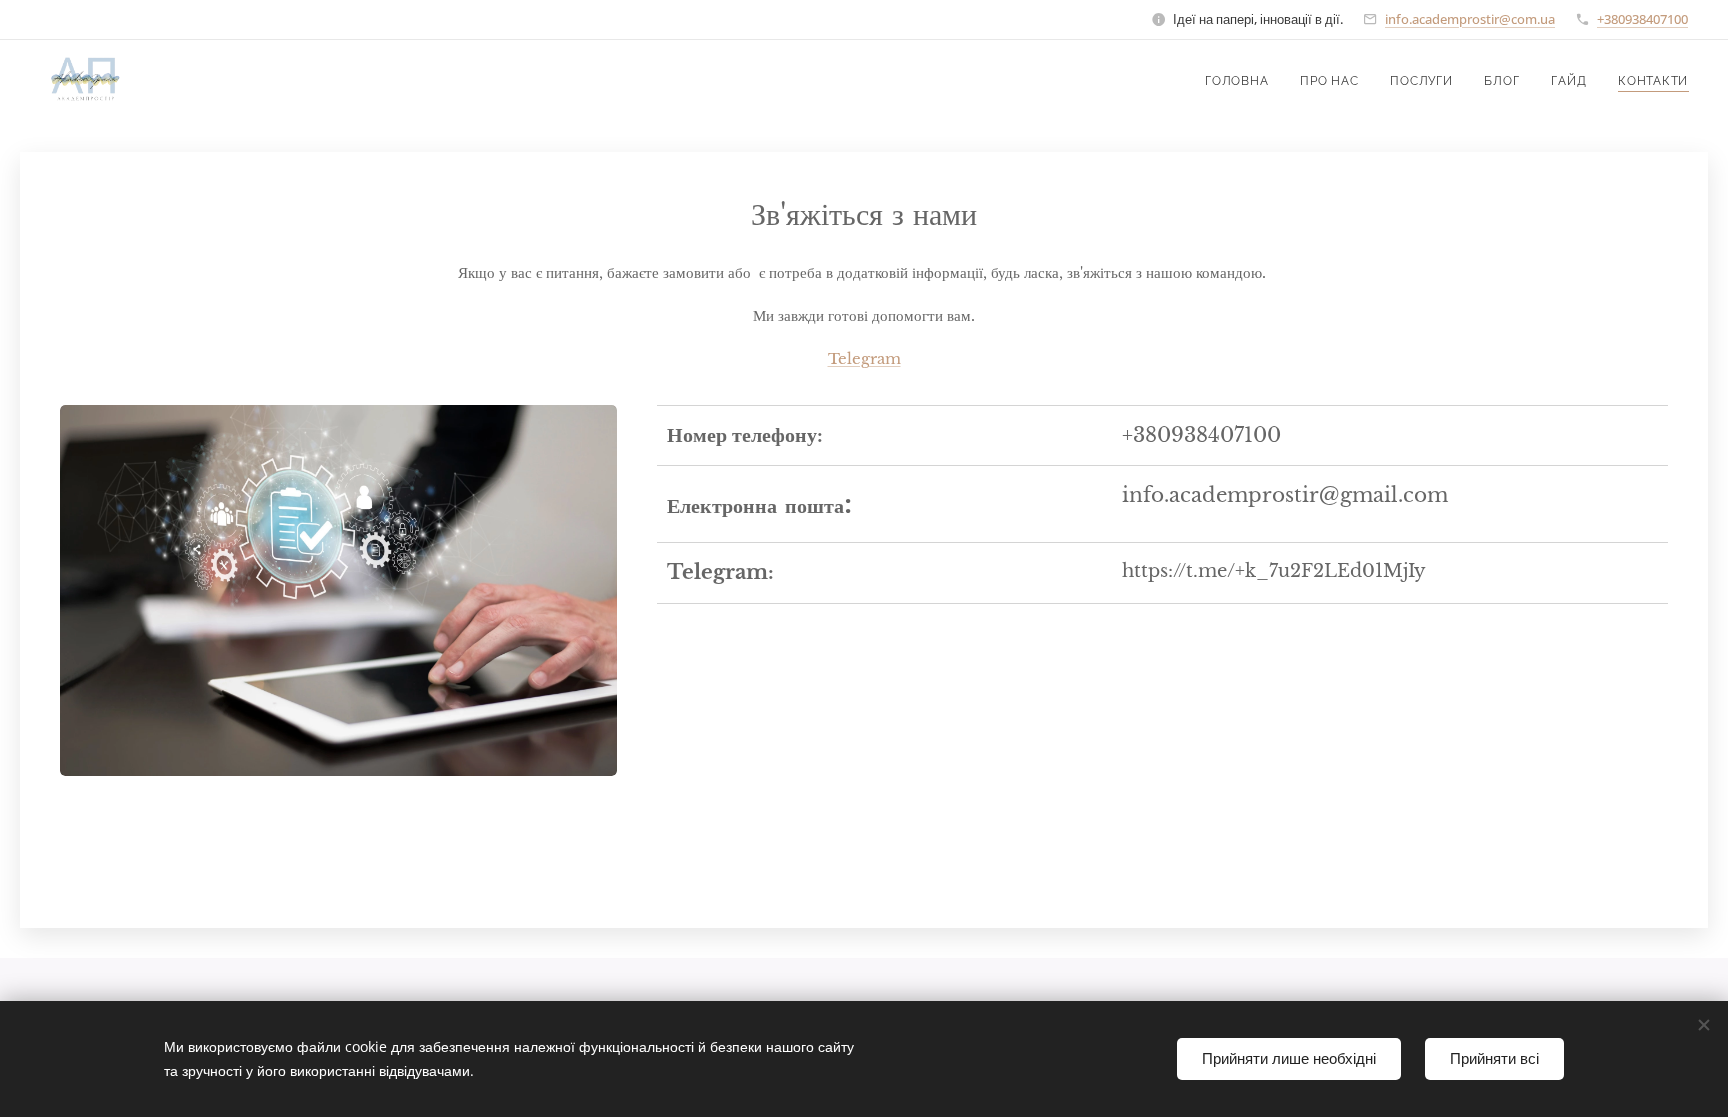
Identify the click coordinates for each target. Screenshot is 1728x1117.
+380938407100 (1642, 19)
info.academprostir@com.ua (1470, 19)
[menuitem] (1242, 81)
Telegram (864, 358)
